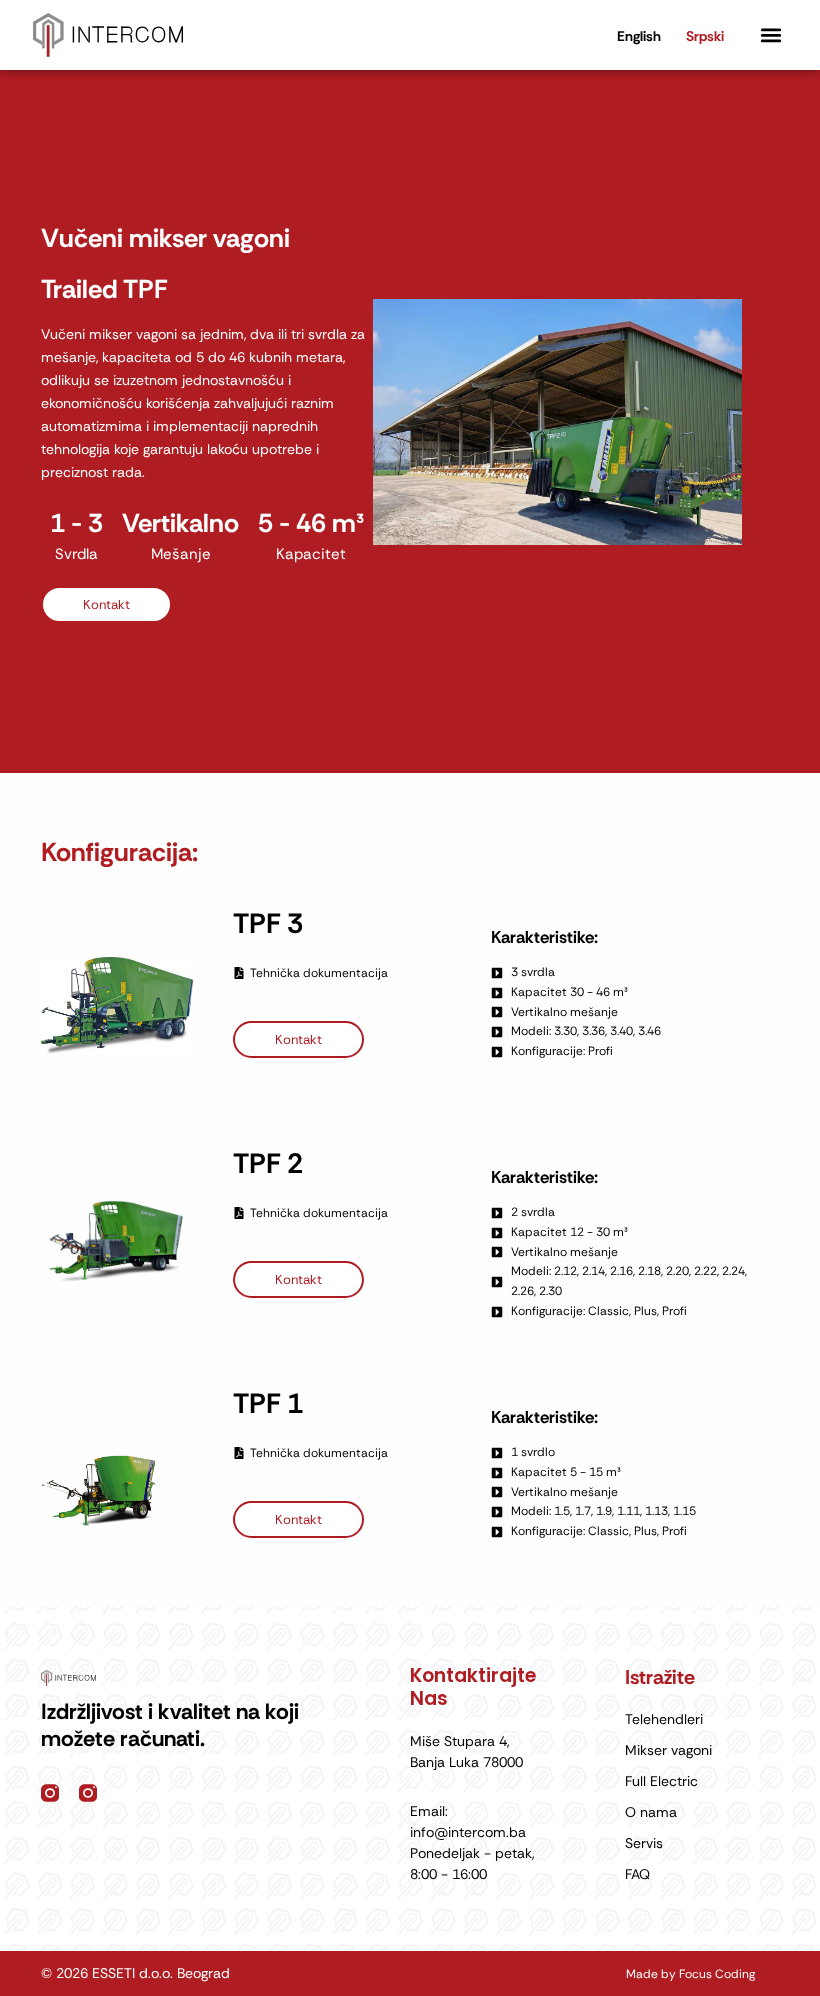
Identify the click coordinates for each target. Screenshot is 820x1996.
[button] (770, 35)
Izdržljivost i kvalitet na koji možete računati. (170, 1725)
